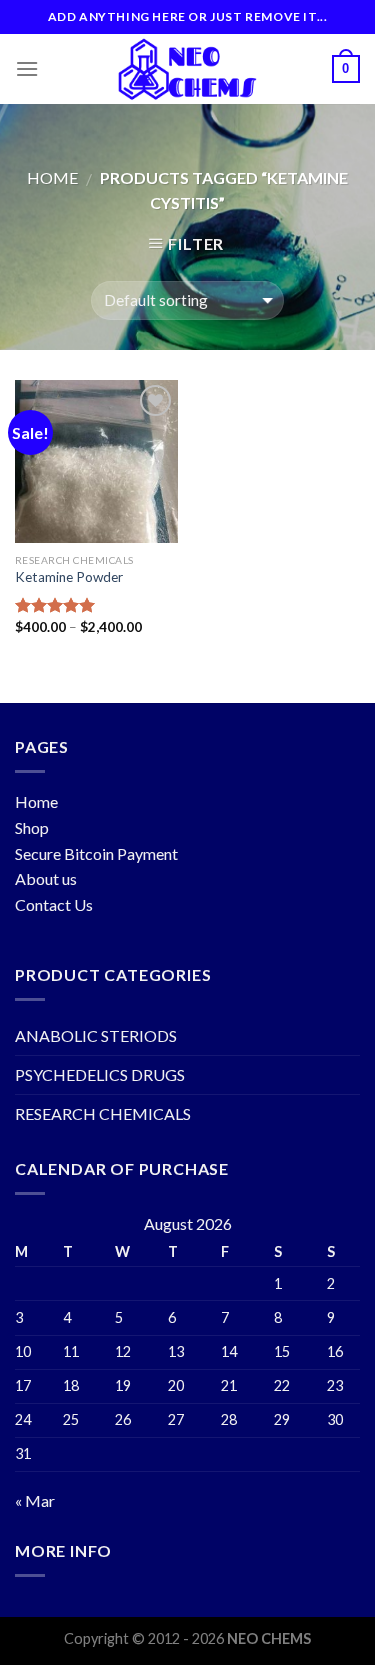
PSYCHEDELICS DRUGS (100, 1074)
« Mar (35, 1500)
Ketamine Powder (69, 577)
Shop (32, 827)
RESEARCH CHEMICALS (103, 1113)
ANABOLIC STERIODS (96, 1035)
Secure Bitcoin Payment (96, 853)
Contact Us (54, 904)
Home (52, 177)
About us (46, 878)
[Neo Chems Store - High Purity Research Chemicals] (188, 69)
